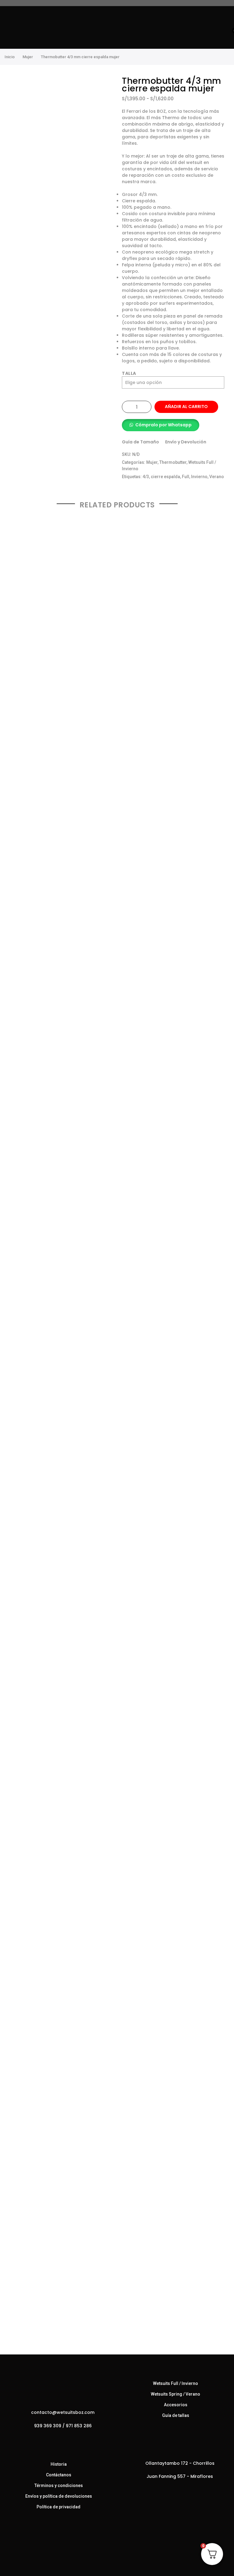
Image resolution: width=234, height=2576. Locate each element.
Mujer (28, 57)
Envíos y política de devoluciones (59, 2496)
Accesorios (176, 2405)
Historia (59, 2464)
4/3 (146, 477)
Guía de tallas (176, 2415)
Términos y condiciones (59, 2485)
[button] (161, 425)
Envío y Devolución (186, 442)
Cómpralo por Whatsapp (163, 425)
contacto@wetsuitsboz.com (63, 2412)
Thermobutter (173, 462)
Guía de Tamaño (140, 442)
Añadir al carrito (186, 407)
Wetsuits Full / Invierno (175, 2383)
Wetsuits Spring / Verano (175, 2394)
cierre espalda (165, 477)
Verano (217, 477)
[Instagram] (65, 2439)
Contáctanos (59, 2475)
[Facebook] (53, 2439)
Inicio (10, 57)
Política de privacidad (58, 2507)
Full (186, 477)
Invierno (199, 477)
